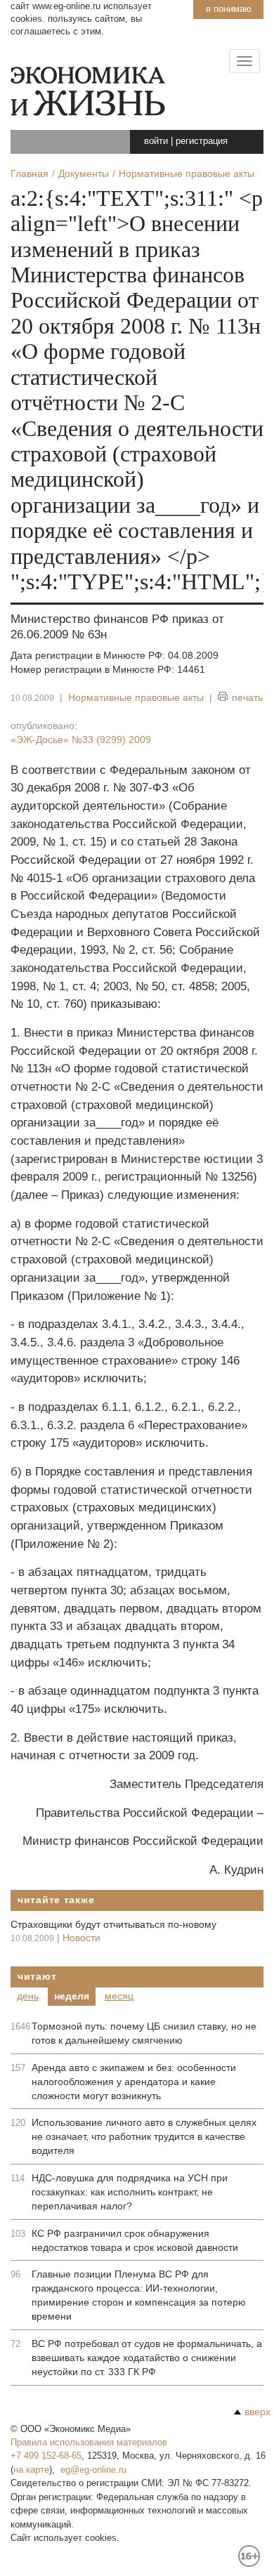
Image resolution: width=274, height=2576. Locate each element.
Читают (37, 1976)
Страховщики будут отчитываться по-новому (113, 1924)
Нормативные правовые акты (136, 697)
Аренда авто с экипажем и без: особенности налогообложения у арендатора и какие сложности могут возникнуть (134, 2082)
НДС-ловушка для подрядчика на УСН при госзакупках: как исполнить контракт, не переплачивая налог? (130, 2192)
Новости (81, 1938)
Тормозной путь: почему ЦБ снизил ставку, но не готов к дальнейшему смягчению (144, 2033)
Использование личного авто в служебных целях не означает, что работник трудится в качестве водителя (144, 2136)
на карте (31, 2470)
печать (247, 697)
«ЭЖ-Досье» (81, 740)
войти (156, 141)
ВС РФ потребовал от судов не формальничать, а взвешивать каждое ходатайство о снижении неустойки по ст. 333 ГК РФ (147, 2358)
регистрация (202, 141)
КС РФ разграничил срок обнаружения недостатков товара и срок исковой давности (135, 2240)
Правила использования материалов (89, 2442)
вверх (257, 2412)
